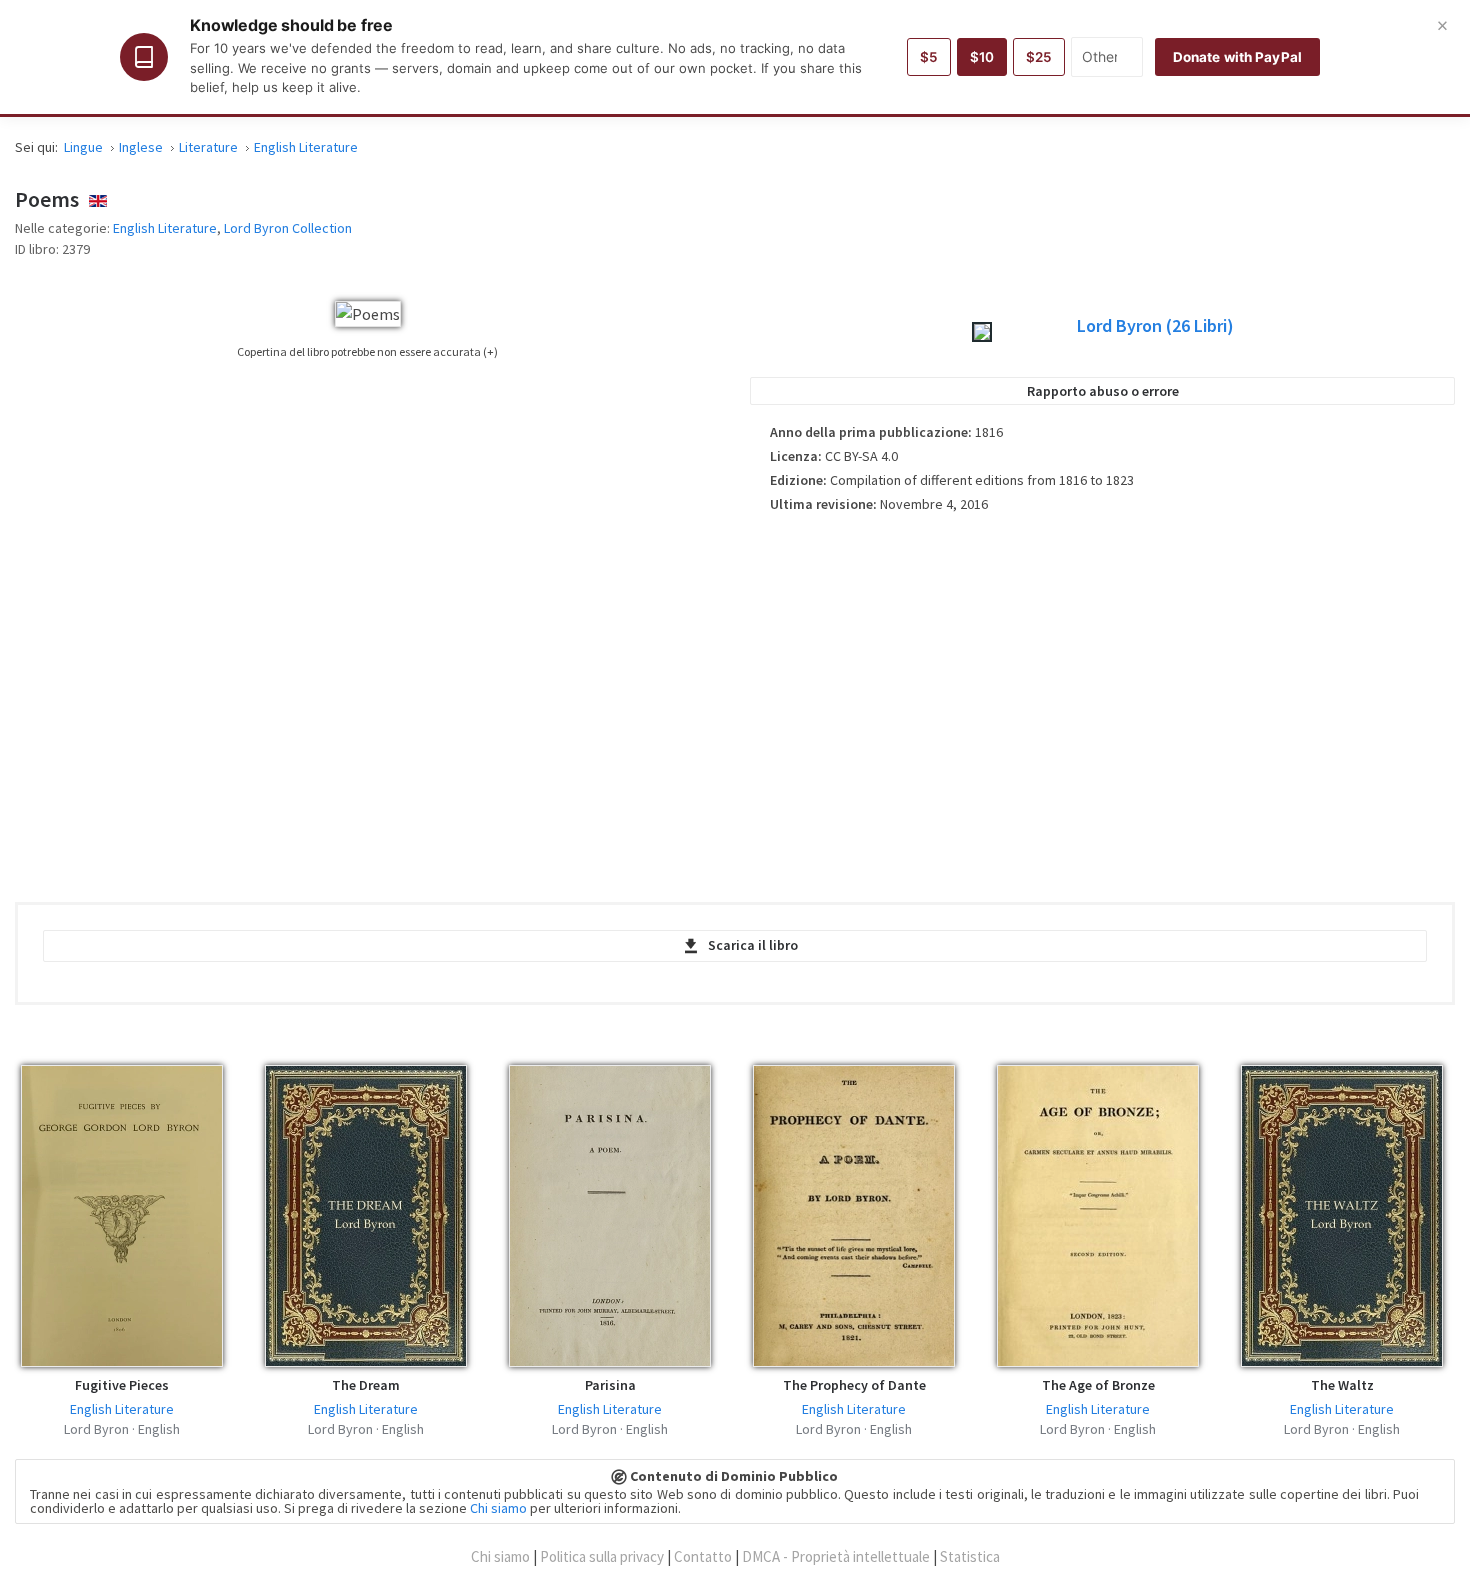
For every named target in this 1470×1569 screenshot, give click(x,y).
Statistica (970, 1556)
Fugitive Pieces (122, 1385)
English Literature (165, 228)
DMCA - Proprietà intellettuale (836, 1556)
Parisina (610, 1385)
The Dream (366, 1385)
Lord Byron (1155, 326)
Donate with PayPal (1237, 57)
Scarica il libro (753, 945)
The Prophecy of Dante (854, 1385)
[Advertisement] (1103, 701)
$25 (1039, 57)
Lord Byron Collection (288, 228)
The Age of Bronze (1098, 1385)
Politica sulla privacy (602, 1556)
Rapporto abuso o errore (1103, 391)
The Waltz (1342, 1385)
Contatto (703, 1556)
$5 (929, 57)
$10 (982, 57)
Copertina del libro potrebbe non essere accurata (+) (367, 351)
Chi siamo (498, 1508)
